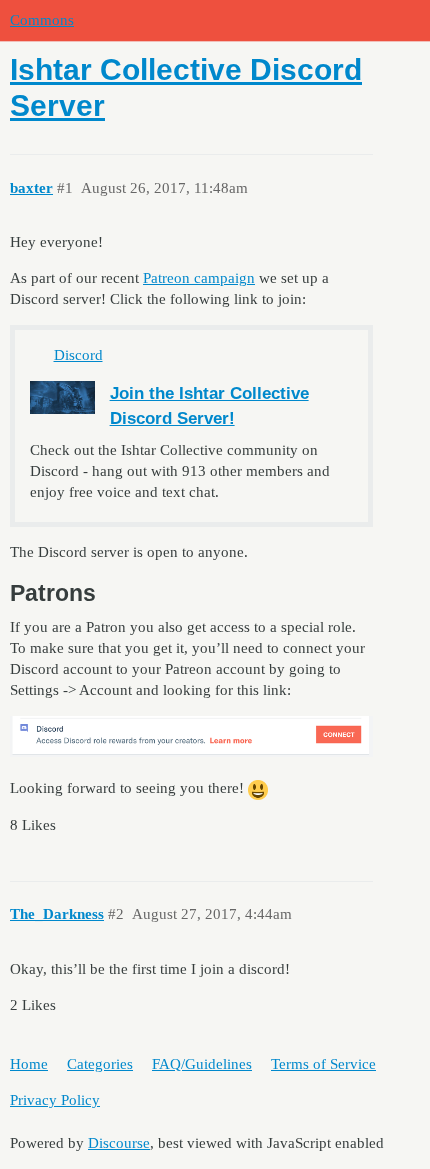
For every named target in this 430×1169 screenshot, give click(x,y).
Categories (100, 1064)
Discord (78, 355)
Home (29, 1064)
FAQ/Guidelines (202, 1064)
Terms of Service (323, 1064)
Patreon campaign (199, 278)
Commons (42, 20)
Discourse (119, 1143)
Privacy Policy (55, 1100)
